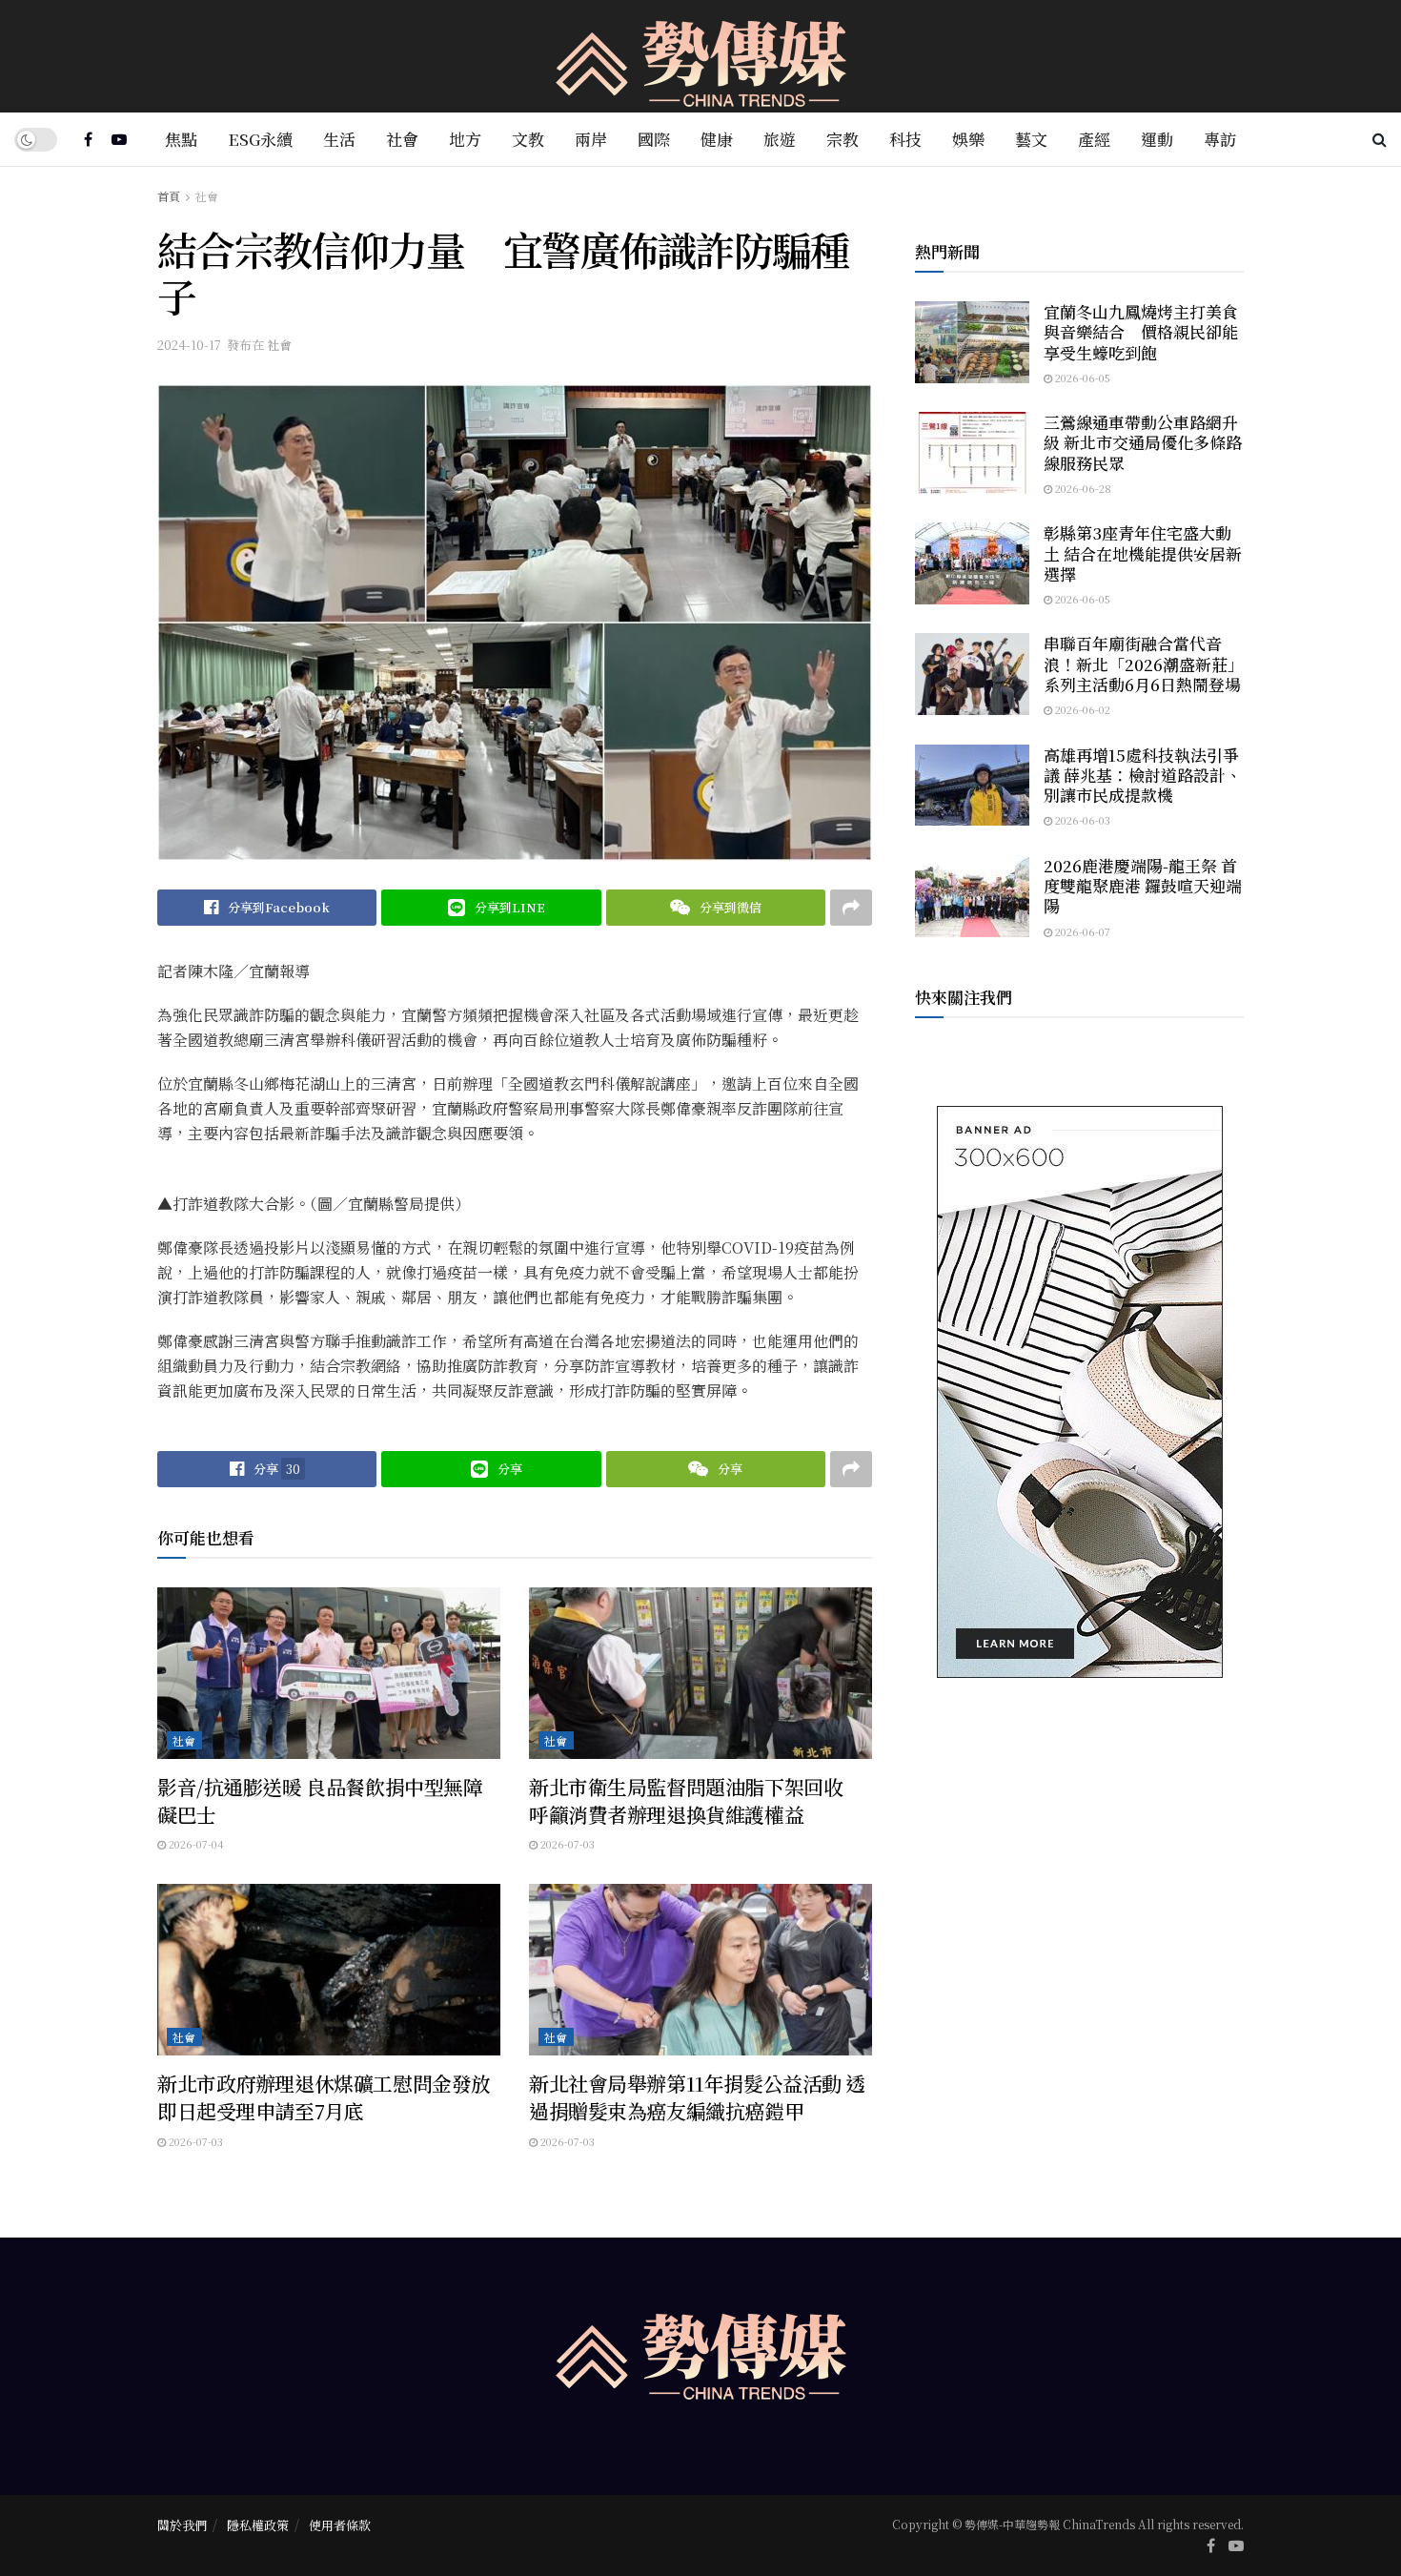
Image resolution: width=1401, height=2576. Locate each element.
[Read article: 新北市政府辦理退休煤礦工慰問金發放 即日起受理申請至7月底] (329, 1970)
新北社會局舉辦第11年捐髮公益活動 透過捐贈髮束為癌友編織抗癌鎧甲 (697, 2097)
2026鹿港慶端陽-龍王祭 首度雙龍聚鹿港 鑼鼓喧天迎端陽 (1143, 886)
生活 (339, 139)
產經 (1094, 139)
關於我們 (182, 2525)
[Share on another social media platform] (851, 908)
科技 (905, 139)
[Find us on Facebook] (88, 139)
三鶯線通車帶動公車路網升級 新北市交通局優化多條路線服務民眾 (1143, 442)
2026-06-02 (1081, 709)
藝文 (1031, 139)
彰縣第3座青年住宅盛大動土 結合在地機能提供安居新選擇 (1143, 553)
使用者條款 (340, 2525)
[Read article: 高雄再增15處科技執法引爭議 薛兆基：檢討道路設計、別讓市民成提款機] (972, 786)
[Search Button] (1380, 139)
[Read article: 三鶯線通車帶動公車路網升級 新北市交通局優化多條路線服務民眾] (972, 453)
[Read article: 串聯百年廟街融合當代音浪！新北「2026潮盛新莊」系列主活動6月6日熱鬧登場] (972, 674)
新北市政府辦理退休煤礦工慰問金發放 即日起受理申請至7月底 (334, 2097)
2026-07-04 (195, 1844)
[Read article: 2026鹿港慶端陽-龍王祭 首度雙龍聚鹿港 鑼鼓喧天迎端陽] (972, 896)
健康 (717, 139)
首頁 (169, 196)
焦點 (181, 139)
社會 (402, 139)
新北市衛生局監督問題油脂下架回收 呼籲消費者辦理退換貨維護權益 (696, 1800)
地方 (465, 139)
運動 (1157, 139)
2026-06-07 (1081, 931)
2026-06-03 (1081, 820)
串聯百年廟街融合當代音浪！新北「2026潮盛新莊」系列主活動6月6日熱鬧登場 (1144, 664)
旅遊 (780, 139)
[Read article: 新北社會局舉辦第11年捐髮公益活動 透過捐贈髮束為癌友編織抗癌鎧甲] (700, 1970)
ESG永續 (260, 139)
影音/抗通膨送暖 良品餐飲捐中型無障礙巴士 (320, 1800)
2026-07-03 (566, 1844)
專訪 (1220, 139)
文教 (528, 139)
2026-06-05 (1081, 378)
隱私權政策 (258, 2525)
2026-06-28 (1082, 488)
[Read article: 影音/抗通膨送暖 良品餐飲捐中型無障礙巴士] (329, 1673)
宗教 (843, 139)
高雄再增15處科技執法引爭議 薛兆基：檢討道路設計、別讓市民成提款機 (1143, 775)
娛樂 (968, 139)
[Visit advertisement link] (1079, 1392)
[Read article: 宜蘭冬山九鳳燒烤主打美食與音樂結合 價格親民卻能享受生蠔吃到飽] (972, 342)
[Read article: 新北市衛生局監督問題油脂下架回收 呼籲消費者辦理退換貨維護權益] (700, 1673)
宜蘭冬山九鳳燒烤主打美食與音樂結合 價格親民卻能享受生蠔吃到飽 (1141, 332)
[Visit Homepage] (701, 57)
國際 (654, 139)
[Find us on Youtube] (119, 139)
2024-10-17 (189, 345)
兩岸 (591, 139)
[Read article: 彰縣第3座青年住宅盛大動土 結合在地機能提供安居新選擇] (972, 563)
